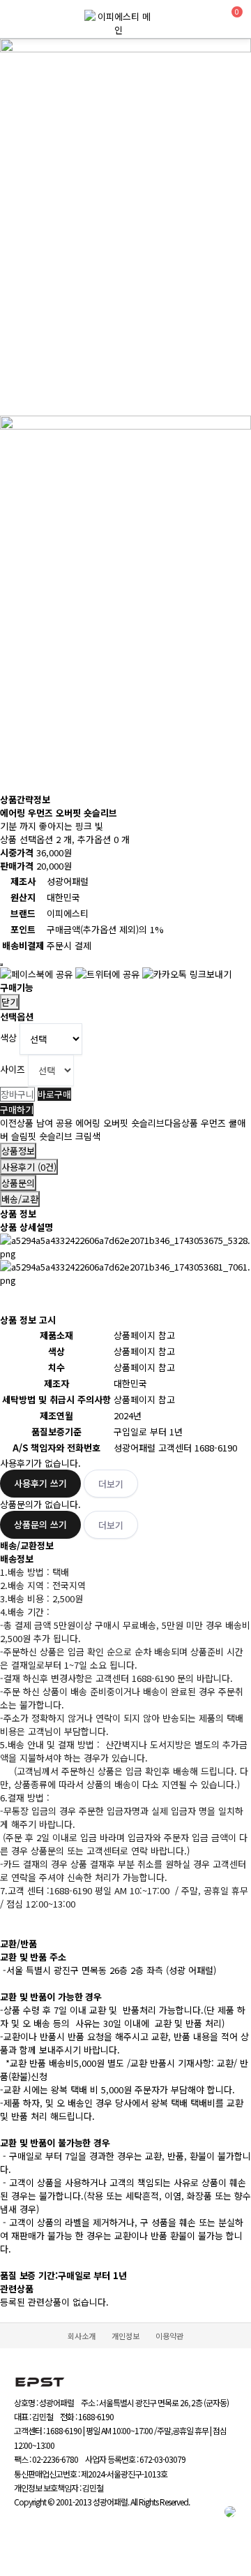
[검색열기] (205, 19)
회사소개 (82, 2336)
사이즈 (14, 1069)
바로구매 (54, 1094)
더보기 (111, 1484)
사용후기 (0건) (29, 1167)
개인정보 (125, 2336)
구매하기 (17, 1110)
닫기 (10, 1002)
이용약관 (169, 2336)
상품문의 (18, 1183)
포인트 (23, 929)
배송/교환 (20, 1199)
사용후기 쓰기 (40, 1483)
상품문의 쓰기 (40, 1524)
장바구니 (17, 1094)
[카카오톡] (230, 2520)
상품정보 (18, 1151)
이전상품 (82, 1123)
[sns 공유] (1, 965)
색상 (8, 1038)
